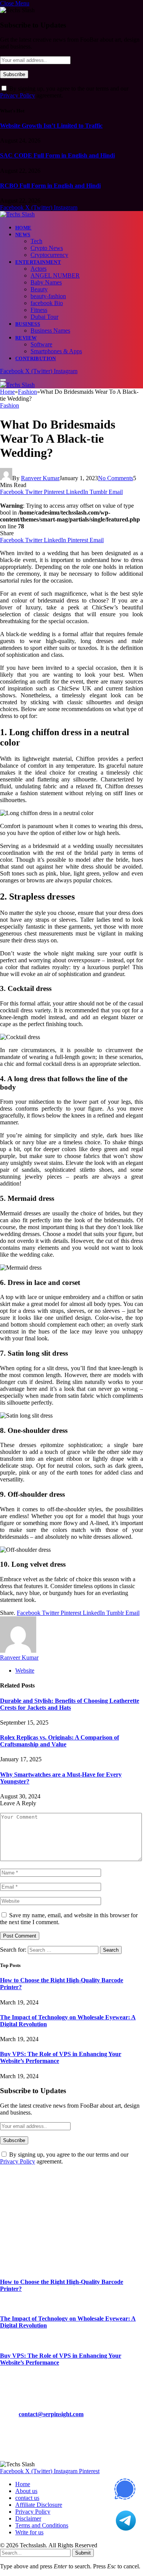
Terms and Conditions (42, 2525)
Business (28, 324)
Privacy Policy (18, 95)
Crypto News (47, 248)
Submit (83, 2553)
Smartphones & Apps (56, 351)
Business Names (50, 331)
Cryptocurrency (49, 255)
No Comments (116, 478)
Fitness (39, 310)
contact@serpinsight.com (51, 2414)
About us (26, 2491)
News (23, 235)
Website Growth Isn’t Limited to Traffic (51, 126)
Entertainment (38, 262)
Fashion (10, 405)
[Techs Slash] (17, 214)
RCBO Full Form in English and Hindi (50, 186)
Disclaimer (28, 2518)
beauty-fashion (48, 296)
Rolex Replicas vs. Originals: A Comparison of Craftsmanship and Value (59, 1741)
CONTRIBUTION (36, 358)
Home (23, 228)
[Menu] (3, 380)
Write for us (29, 2532)
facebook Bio (47, 303)
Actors (39, 269)
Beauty (39, 289)
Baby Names (46, 282)
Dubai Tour (44, 317)
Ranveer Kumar (40, 478)
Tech (36, 241)
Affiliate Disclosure (39, 2505)
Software (41, 344)
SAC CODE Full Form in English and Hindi (57, 155)
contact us (27, 2498)
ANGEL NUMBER (55, 275)
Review (26, 338)
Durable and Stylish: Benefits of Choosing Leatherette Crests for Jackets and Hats (70, 1704)
